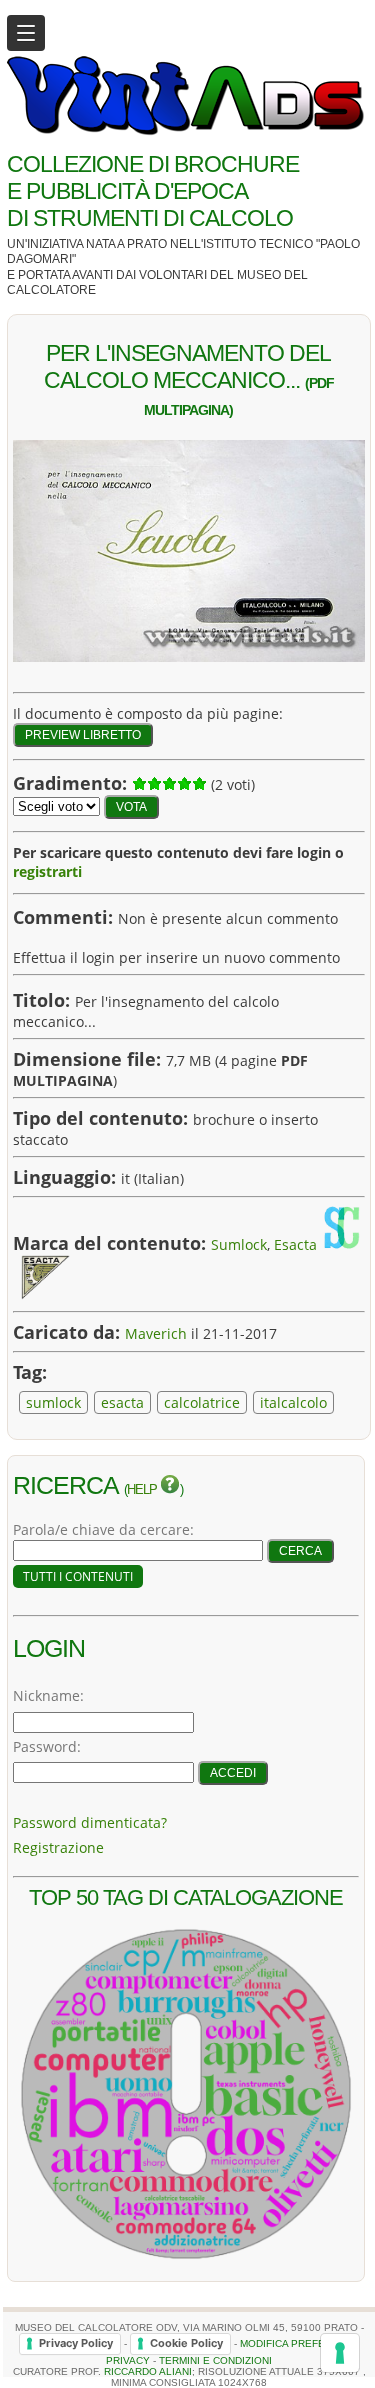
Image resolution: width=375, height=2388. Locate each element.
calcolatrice (202, 1402)
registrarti (47, 871)
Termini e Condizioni (215, 2360)
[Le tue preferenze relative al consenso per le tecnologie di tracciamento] (340, 2353)
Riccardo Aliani (148, 2371)
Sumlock (239, 1244)
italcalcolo (293, 1402)
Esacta (295, 1244)
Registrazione (58, 1847)
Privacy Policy (76, 2343)
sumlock (53, 1402)
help (143, 1490)
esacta (122, 1402)
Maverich (156, 1333)
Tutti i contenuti (78, 1576)
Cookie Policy (186, 2343)
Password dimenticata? (90, 1822)
